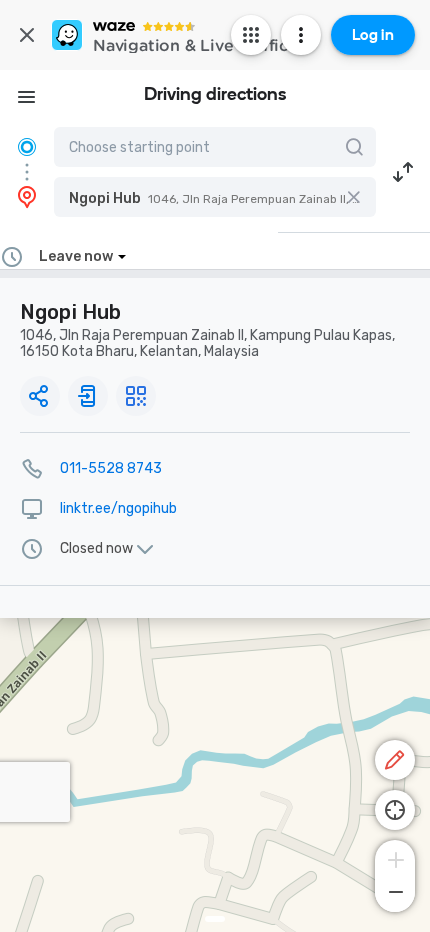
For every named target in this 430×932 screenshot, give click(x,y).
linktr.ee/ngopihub (118, 508)
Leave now (76, 256)
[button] (215, 197)
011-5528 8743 (111, 468)
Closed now (96, 549)
